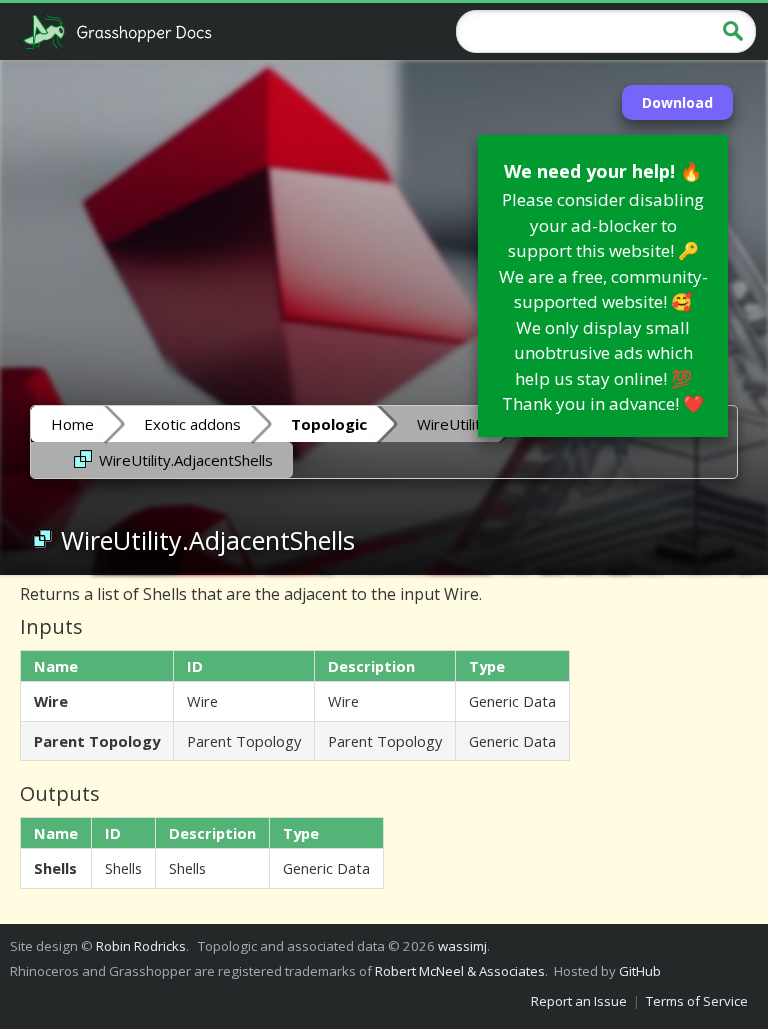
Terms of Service (697, 1001)
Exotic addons (192, 424)
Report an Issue (579, 1001)
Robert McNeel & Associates (460, 971)
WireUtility (453, 424)
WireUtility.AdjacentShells (184, 460)
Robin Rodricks (141, 946)
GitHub (640, 971)
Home (72, 424)
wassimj (462, 946)
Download (677, 102)
